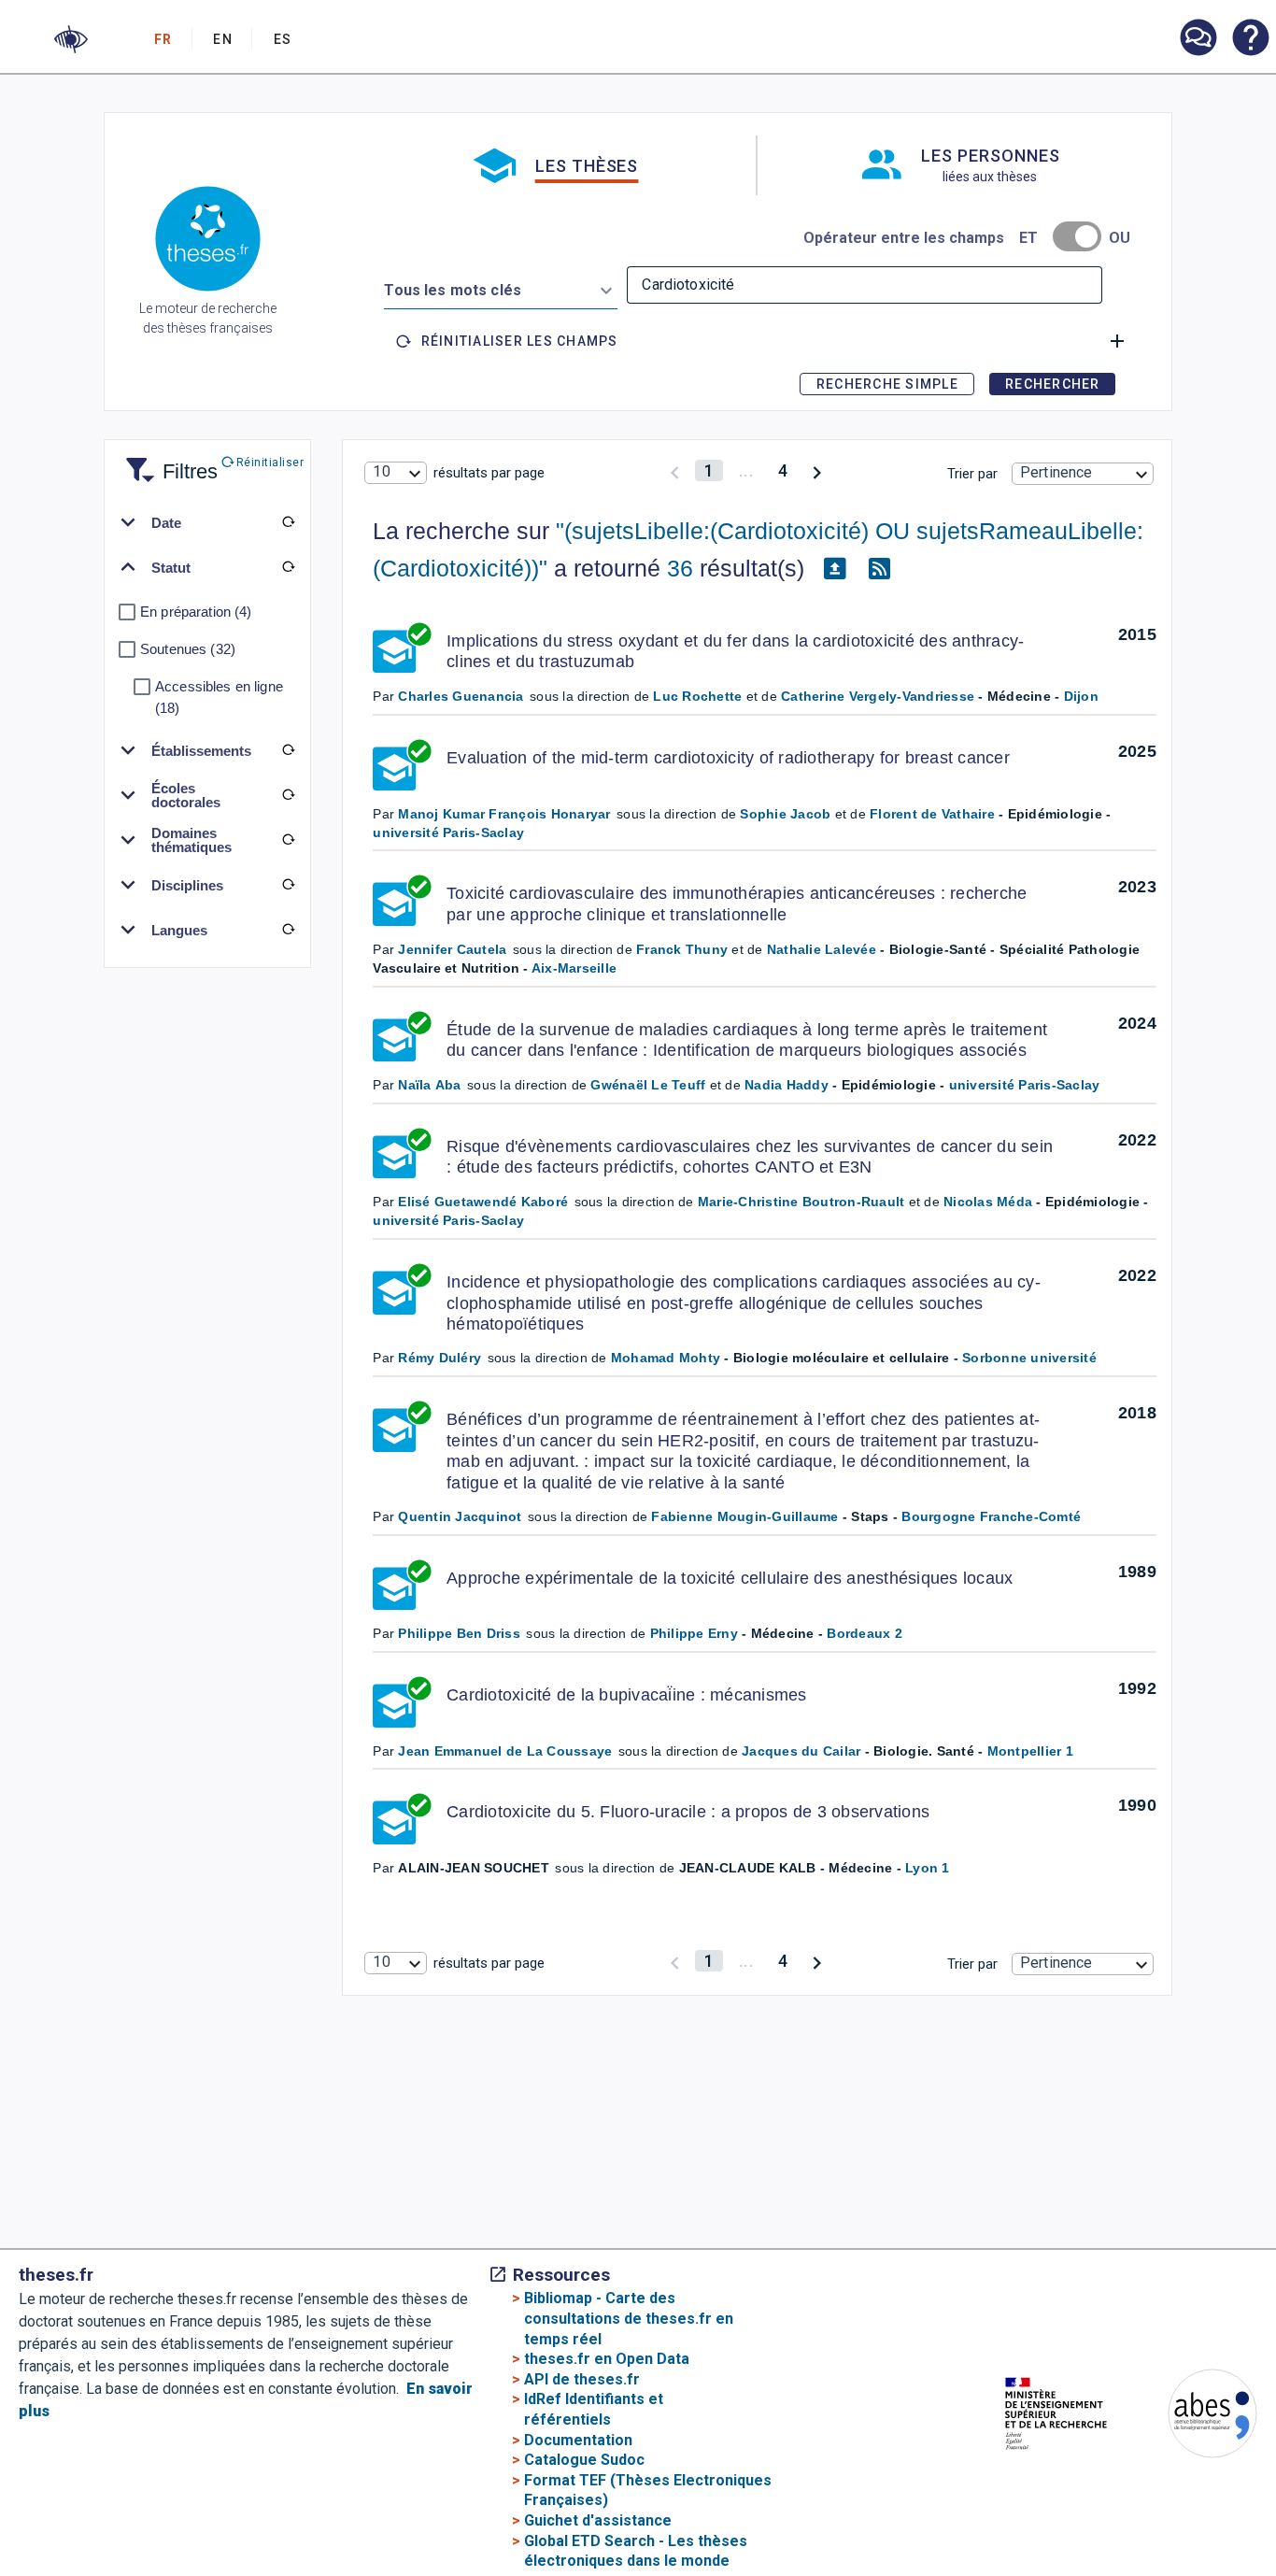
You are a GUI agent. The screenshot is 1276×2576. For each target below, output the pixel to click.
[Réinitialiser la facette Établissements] (288, 750)
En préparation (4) (196, 612)
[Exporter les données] (834, 569)
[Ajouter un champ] (1117, 341)
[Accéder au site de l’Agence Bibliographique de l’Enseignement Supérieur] (1194, 2417)
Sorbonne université (1029, 1358)
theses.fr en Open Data (607, 2359)
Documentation (578, 2440)
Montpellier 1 (1030, 1751)
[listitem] (1198, 38)
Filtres (167, 460)
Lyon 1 (928, 1868)
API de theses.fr (582, 2379)
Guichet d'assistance (598, 2520)
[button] (71, 39)
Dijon (1081, 696)
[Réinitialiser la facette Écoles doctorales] (288, 795)
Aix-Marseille (574, 968)
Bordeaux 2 (865, 1633)
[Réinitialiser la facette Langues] (288, 930)
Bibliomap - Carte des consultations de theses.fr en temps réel (629, 2318)
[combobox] (501, 287)
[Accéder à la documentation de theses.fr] (1250, 39)
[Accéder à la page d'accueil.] (208, 242)
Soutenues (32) (188, 649)
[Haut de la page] (1216, 2510)
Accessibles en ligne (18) (219, 697)
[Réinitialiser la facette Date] (288, 522)
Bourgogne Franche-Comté (991, 1516)
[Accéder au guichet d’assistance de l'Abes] (1198, 39)
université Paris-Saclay (448, 833)
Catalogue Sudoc (584, 2460)
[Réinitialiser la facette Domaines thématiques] (288, 840)
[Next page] (817, 470)
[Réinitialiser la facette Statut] (288, 567)
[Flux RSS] (879, 569)
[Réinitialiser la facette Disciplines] (288, 885)
